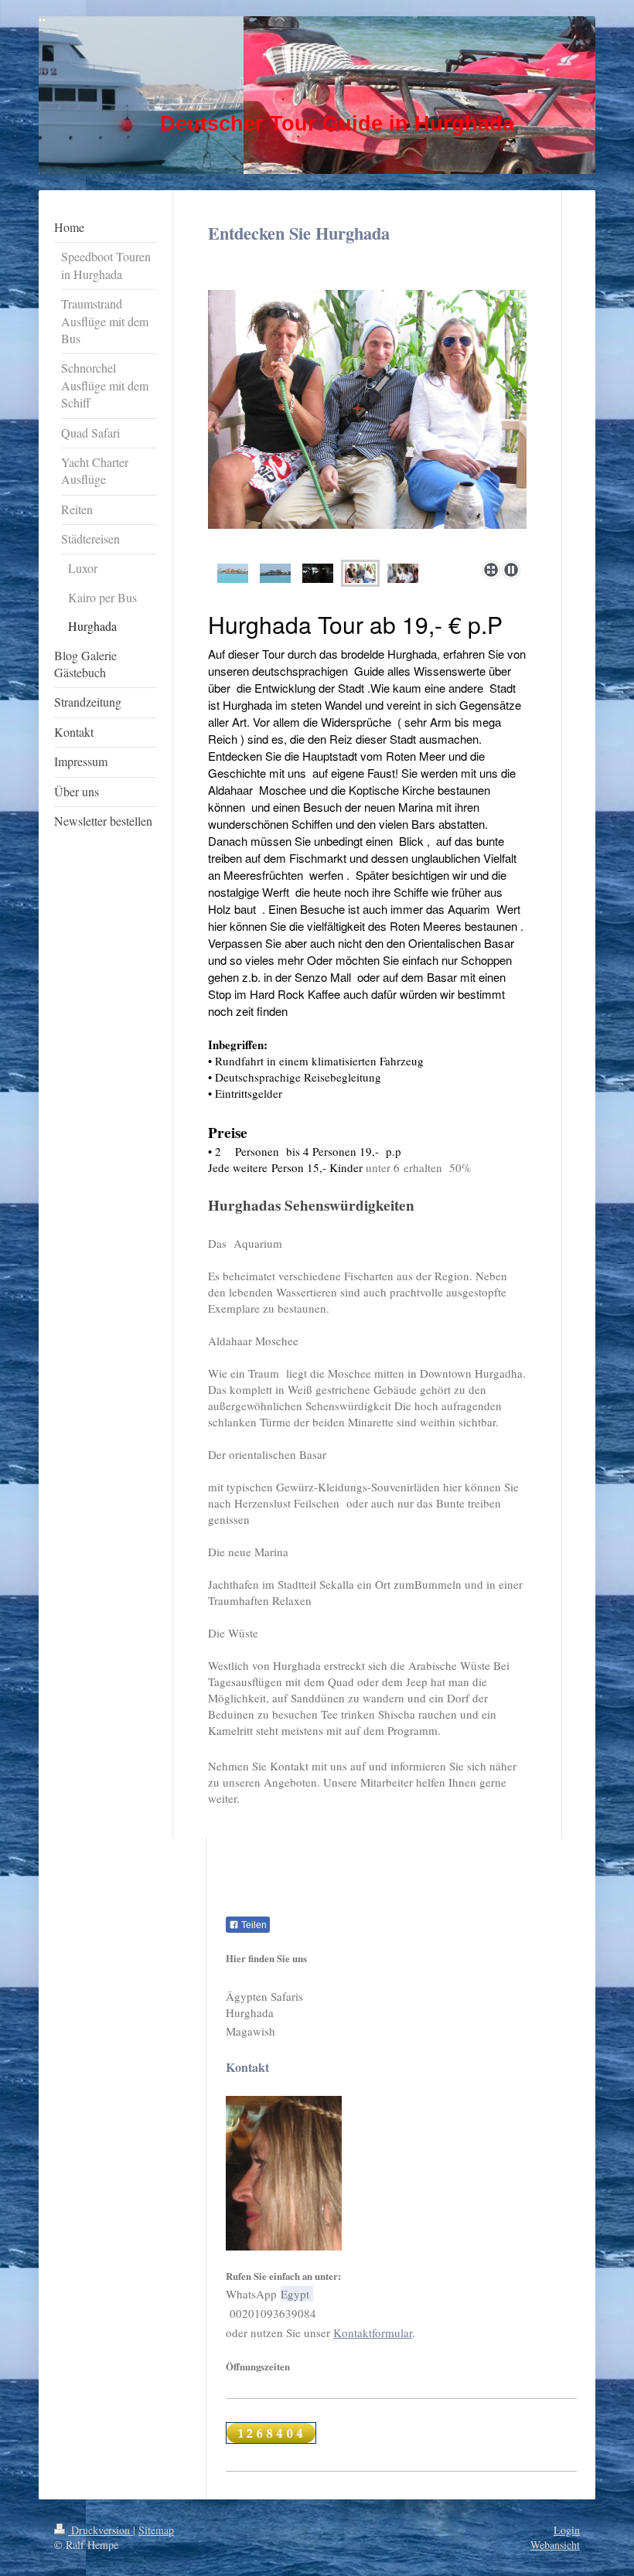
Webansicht (555, 2545)
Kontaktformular (373, 2332)
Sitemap (156, 2530)
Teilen (253, 1925)
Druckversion (101, 2530)
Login (567, 2530)
